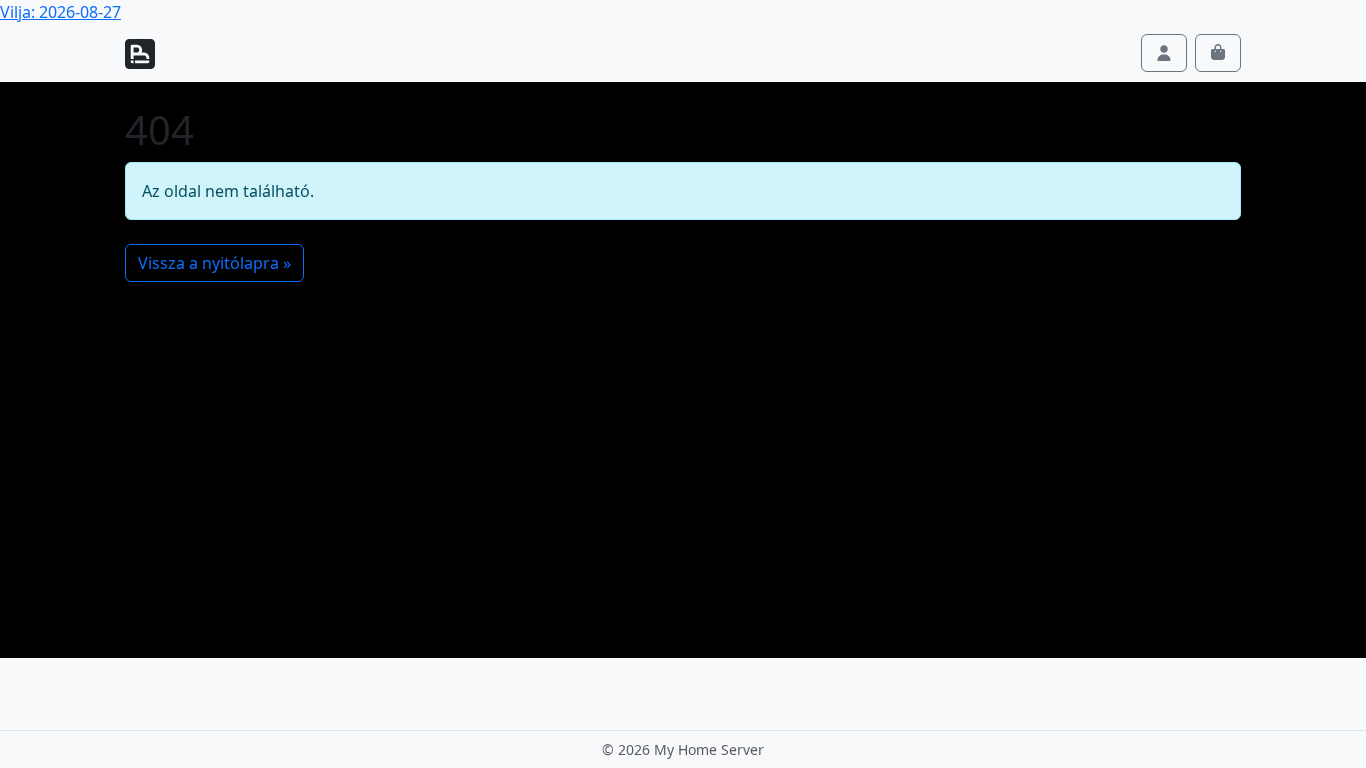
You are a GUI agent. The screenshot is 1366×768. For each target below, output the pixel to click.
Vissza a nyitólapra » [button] (214, 263)
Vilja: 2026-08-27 (60, 12)
